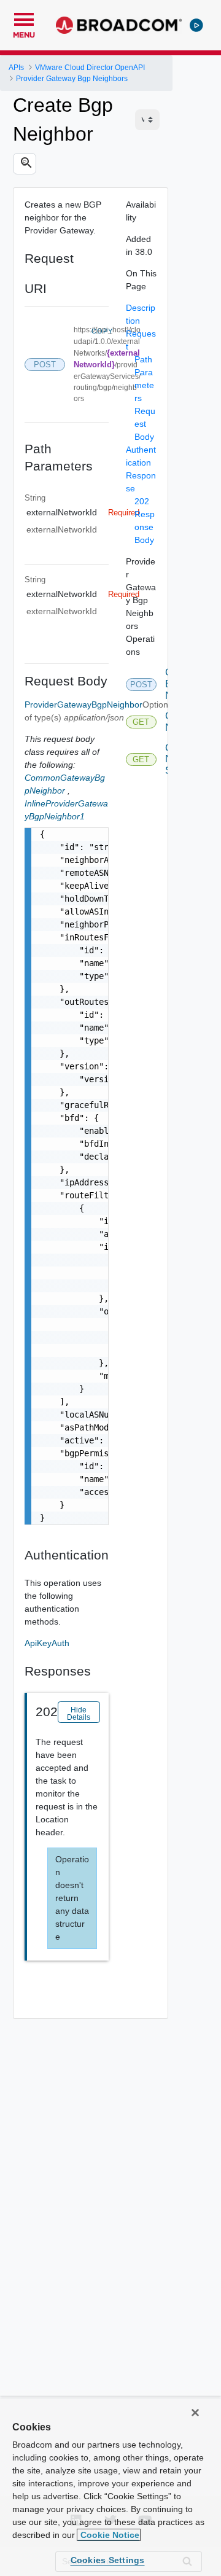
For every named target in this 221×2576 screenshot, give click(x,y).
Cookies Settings (108, 2560)
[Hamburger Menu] (24, 18)
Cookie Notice (109, 2535)
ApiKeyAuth (47, 1643)
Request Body (145, 424)
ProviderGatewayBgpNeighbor (83, 704)
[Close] (195, 2413)
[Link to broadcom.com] (119, 25)
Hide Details (79, 1714)
